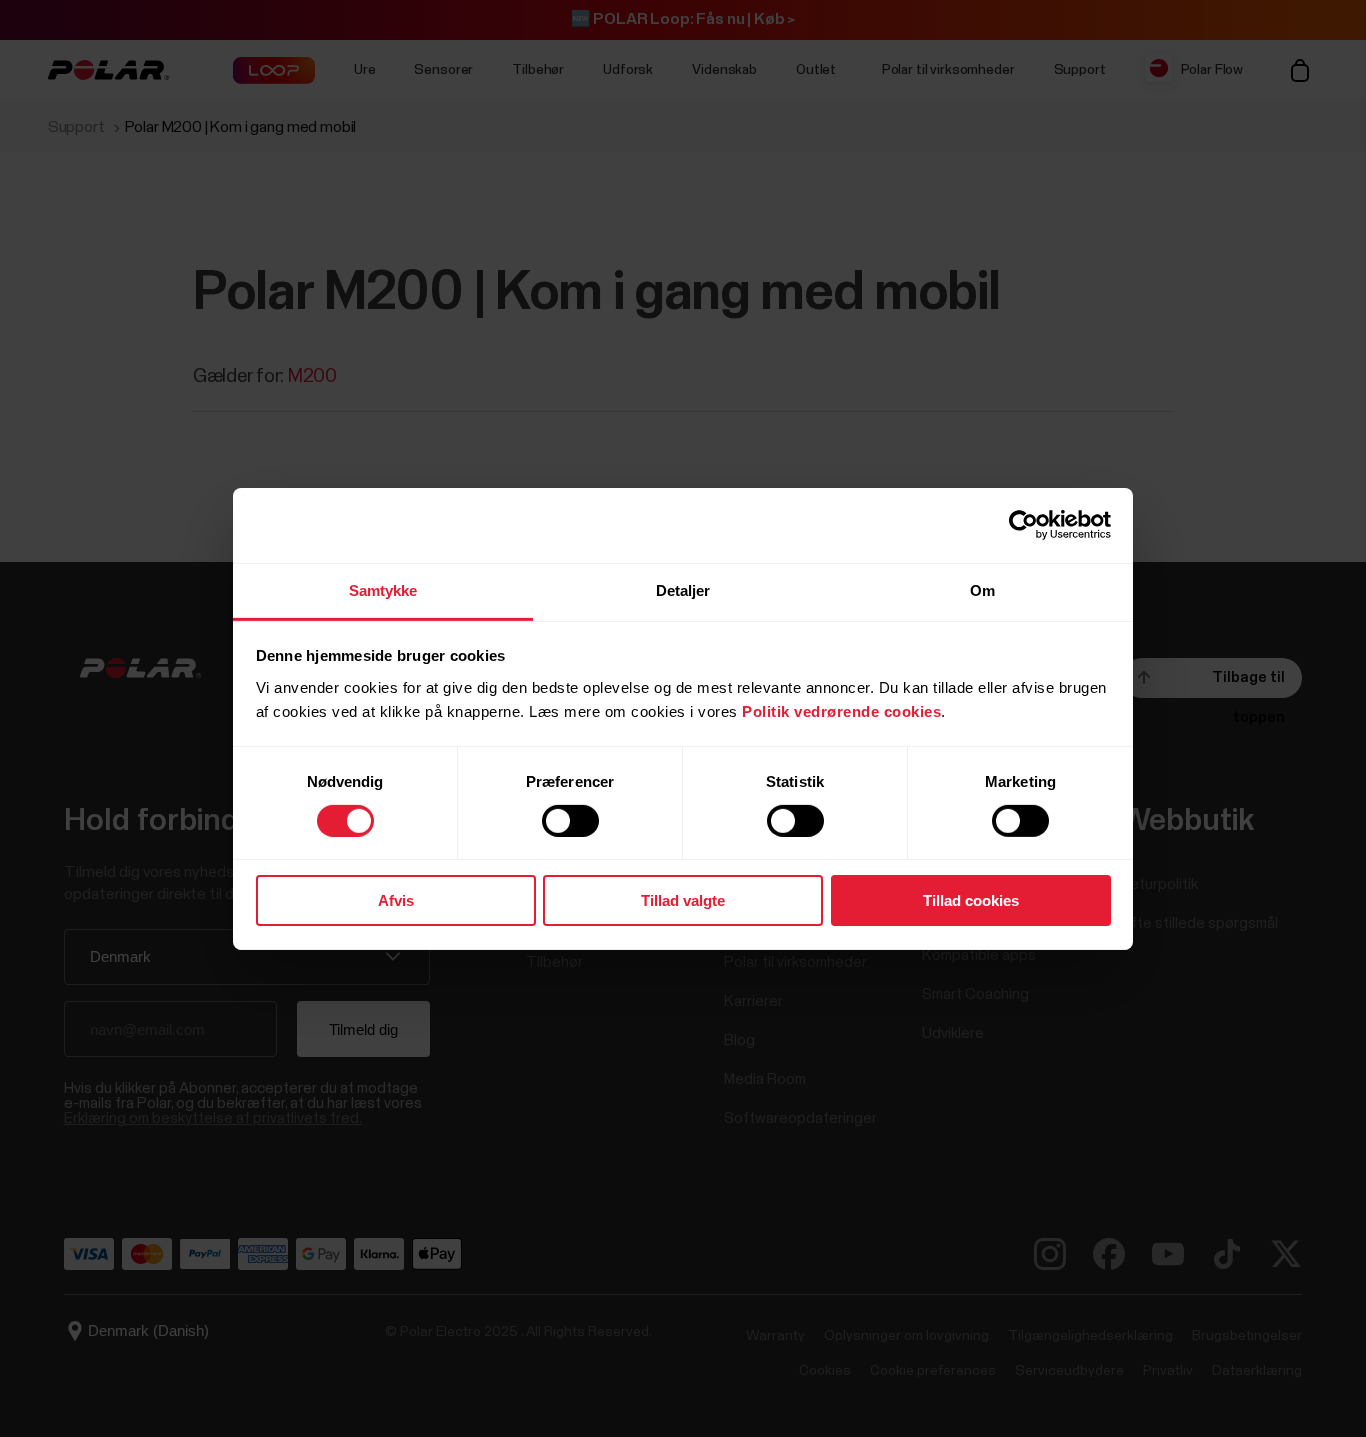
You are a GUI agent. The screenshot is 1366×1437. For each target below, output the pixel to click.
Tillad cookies (971, 900)
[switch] (570, 821)
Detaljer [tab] (683, 589)
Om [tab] (982, 589)
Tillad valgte (683, 900)
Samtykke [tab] (383, 589)
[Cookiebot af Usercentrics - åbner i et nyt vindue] (1023, 525)
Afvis (396, 900)
